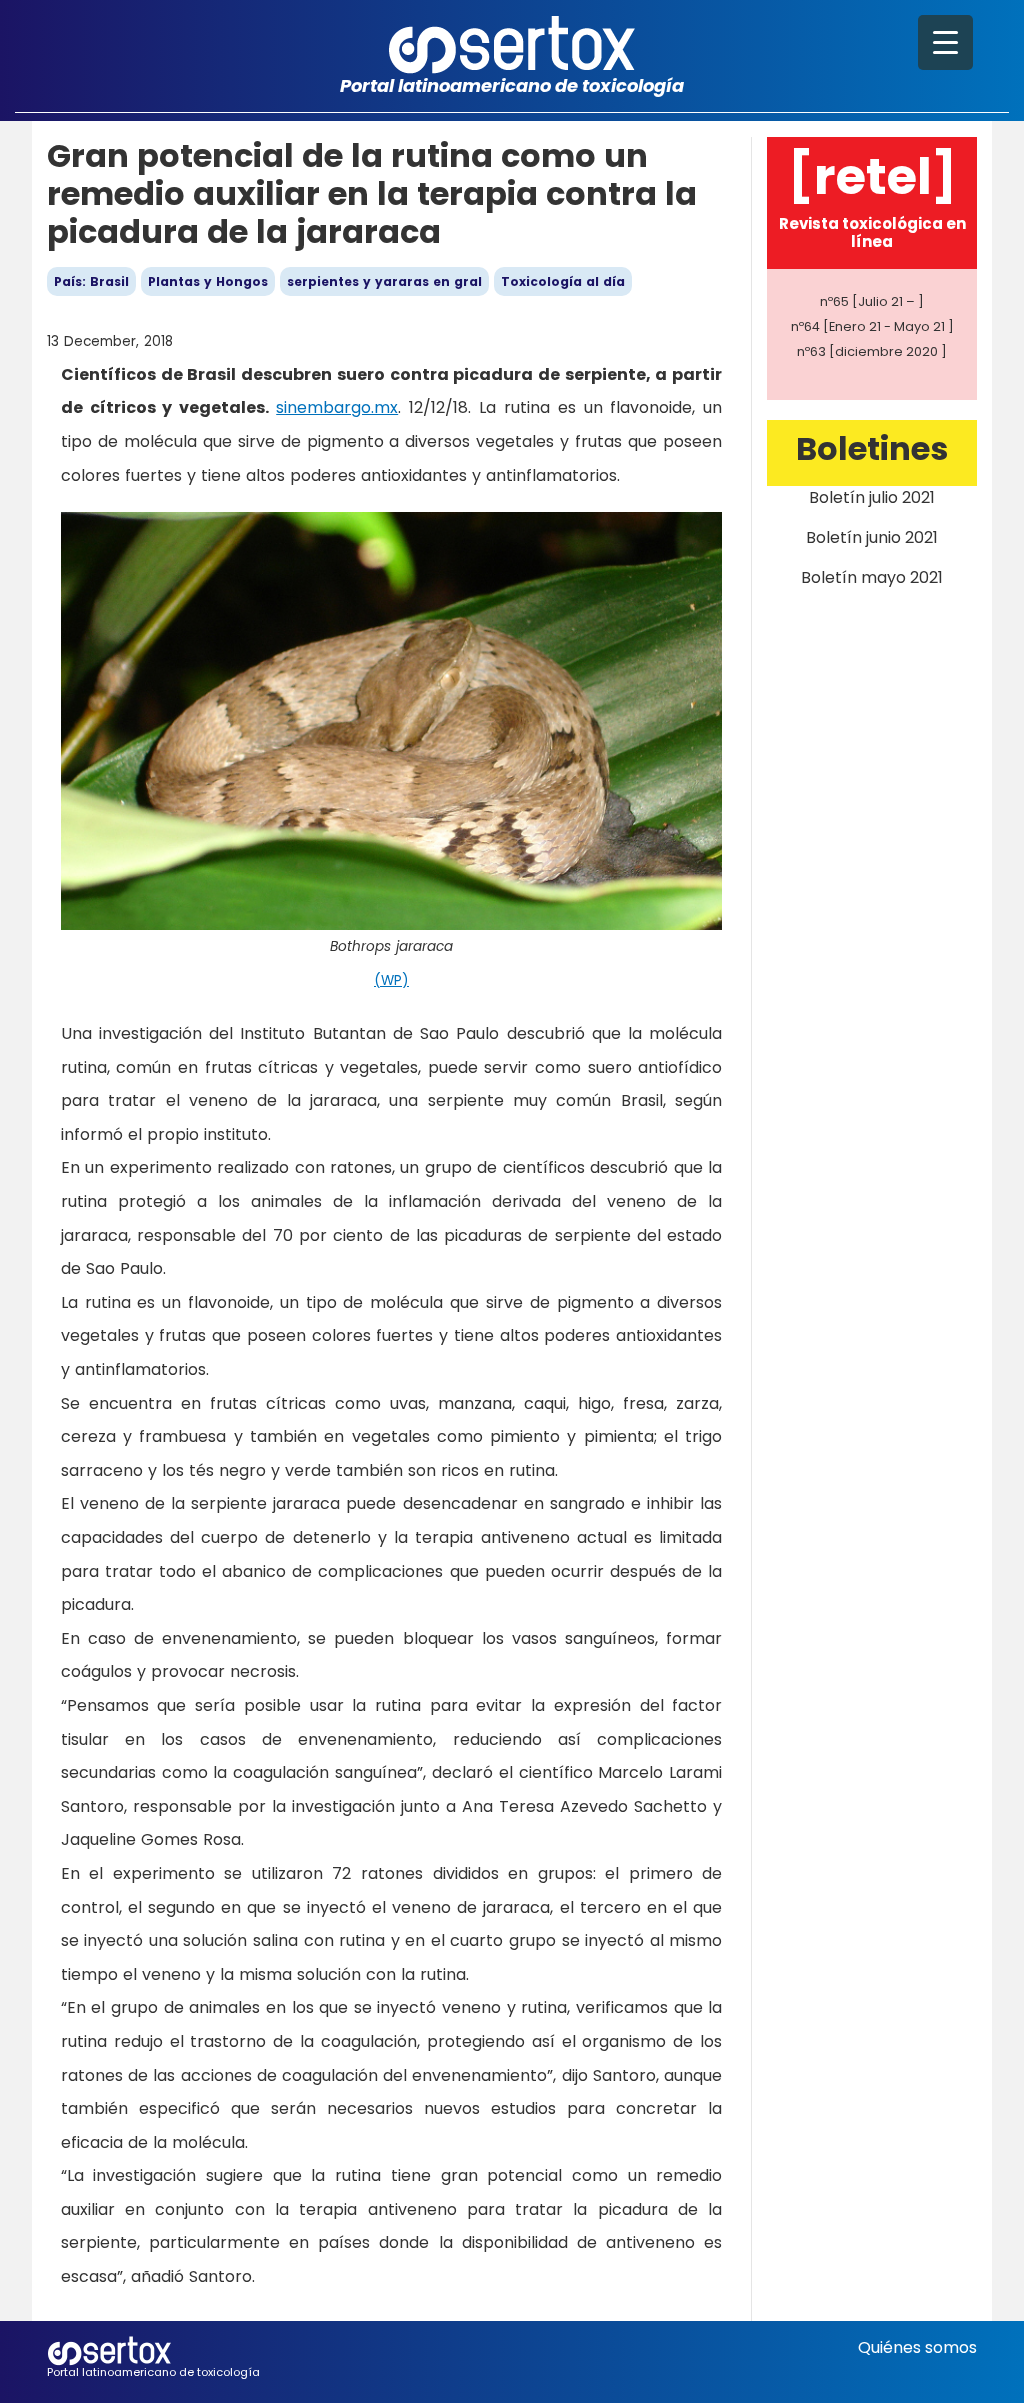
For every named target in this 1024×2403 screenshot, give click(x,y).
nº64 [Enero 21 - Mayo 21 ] (872, 326)
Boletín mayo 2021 (872, 577)
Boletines (872, 448)
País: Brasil (91, 281)
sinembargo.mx (337, 407)
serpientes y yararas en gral (384, 281)
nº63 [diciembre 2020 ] (872, 351)
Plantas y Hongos (208, 281)
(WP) (391, 980)
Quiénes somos (917, 2347)
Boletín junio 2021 (872, 537)
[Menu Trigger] (945, 42)
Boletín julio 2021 (872, 497)
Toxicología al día (563, 281)
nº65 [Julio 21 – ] (872, 301)
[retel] (872, 176)
